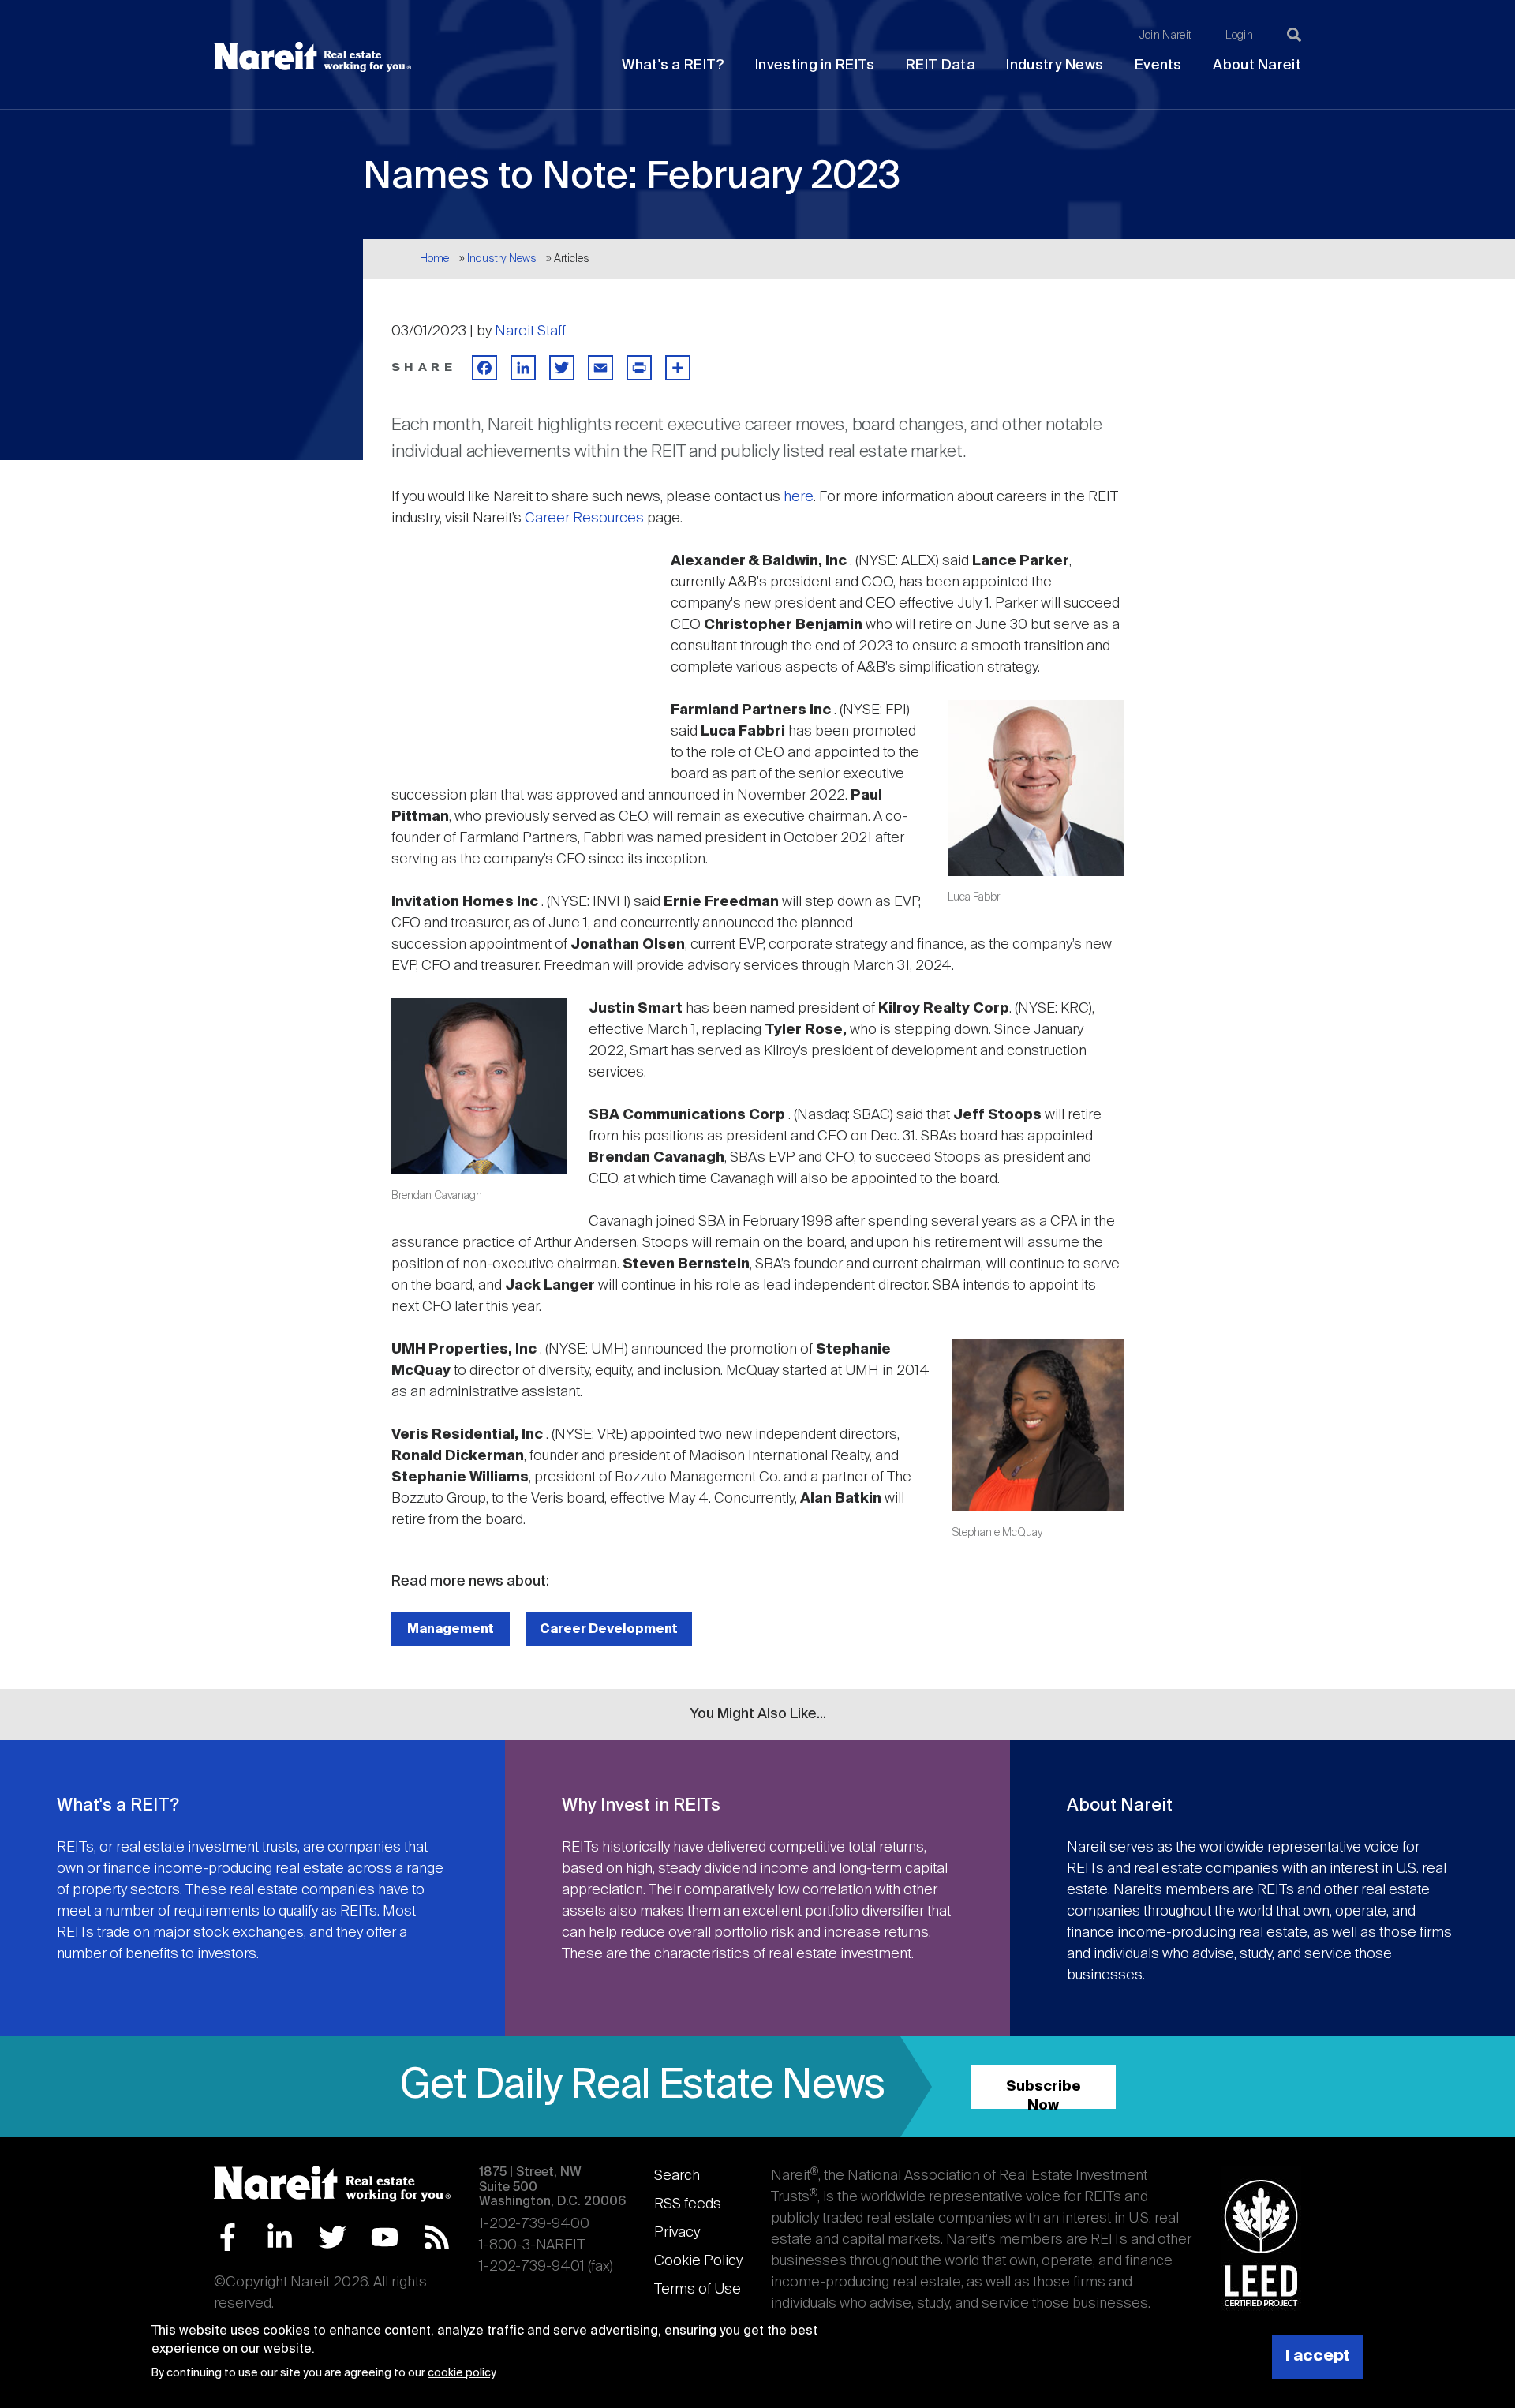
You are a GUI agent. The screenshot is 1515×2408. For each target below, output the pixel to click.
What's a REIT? (673, 66)
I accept (1318, 2356)
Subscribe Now (1044, 2094)
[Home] (312, 57)
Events (1158, 66)
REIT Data (941, 66)
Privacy (677, 2233)
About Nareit (1257, 66)
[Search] (1294, 35)
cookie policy (461, 2373)
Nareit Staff (530, 331)
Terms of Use (698, 2290)
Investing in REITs (815, 66)
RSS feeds (688, 2204)
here (799, 497)
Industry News (1055, 66)
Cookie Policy (698, 2261)
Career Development (609, 1629)
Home (434, 259)
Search (677, 2176)
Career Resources (584, 519)
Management (451, 1629)
